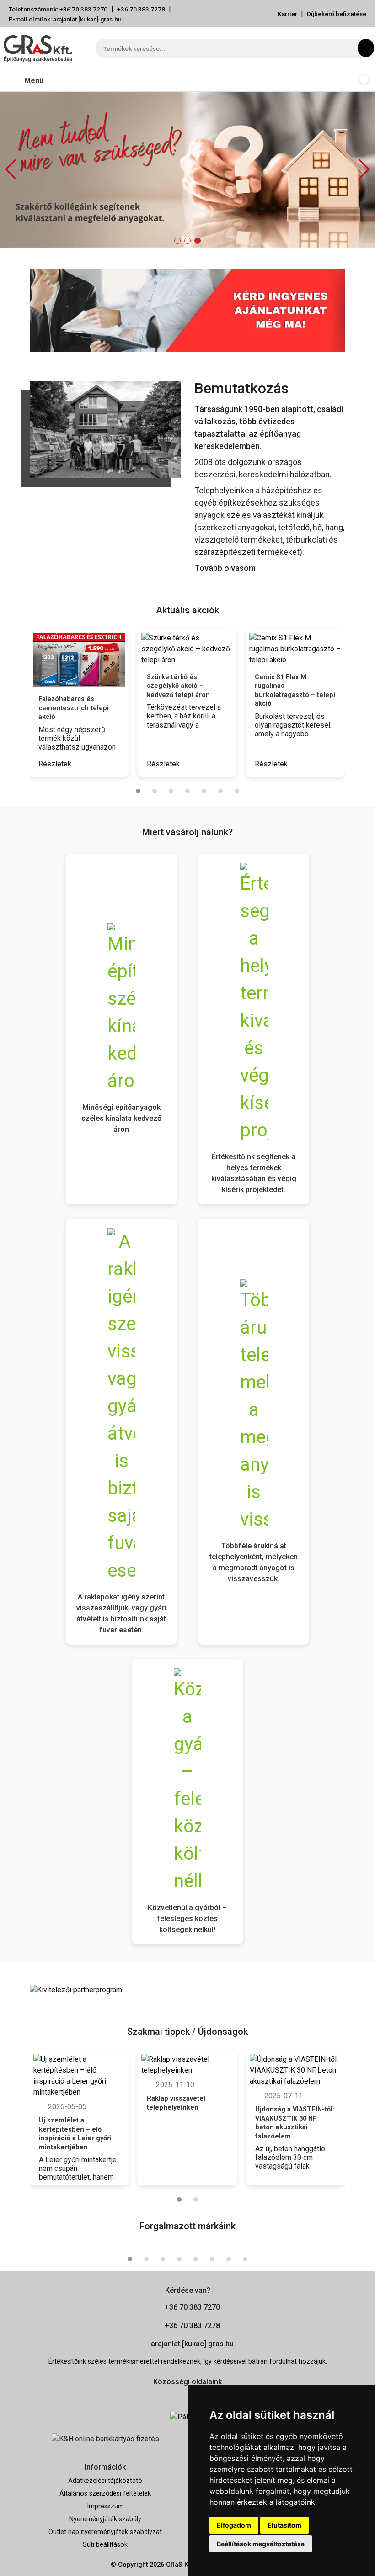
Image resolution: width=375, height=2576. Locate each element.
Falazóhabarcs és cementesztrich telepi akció (74, 708)
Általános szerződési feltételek (105, 2494)
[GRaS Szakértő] (187, 169)
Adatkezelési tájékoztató (105, 2481)
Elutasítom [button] (284, 2525)
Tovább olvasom (225, 568)
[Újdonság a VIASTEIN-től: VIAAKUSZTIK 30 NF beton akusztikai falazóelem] (296, 2070)
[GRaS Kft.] (105, 429)
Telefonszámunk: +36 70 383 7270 (58, 9)
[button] (364, 169)
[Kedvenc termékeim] (344, 81)
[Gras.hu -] (38, 48)
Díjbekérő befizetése (337, 14)
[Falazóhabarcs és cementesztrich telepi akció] (79, 660)
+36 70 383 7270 (192, 2307)
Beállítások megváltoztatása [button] (261, 2544)
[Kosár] (362, 81)
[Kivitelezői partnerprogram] (76, 1989)
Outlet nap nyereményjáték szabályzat (105, 2532)
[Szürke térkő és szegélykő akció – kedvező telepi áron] (187, 649)
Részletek (56, 764)
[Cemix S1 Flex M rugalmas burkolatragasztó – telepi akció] (295, 649)
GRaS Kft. (180, 2565)
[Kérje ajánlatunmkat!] (187, 310)
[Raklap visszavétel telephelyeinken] (187, 2065)
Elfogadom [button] (234, 2525)
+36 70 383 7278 (141, 9)
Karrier (287, 14)
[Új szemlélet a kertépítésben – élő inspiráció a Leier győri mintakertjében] (79, 2076)
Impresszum (105, 2506)
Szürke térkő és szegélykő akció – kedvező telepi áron (178, 686)
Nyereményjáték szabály (105, 2519)
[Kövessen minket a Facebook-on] (175, 2397)
